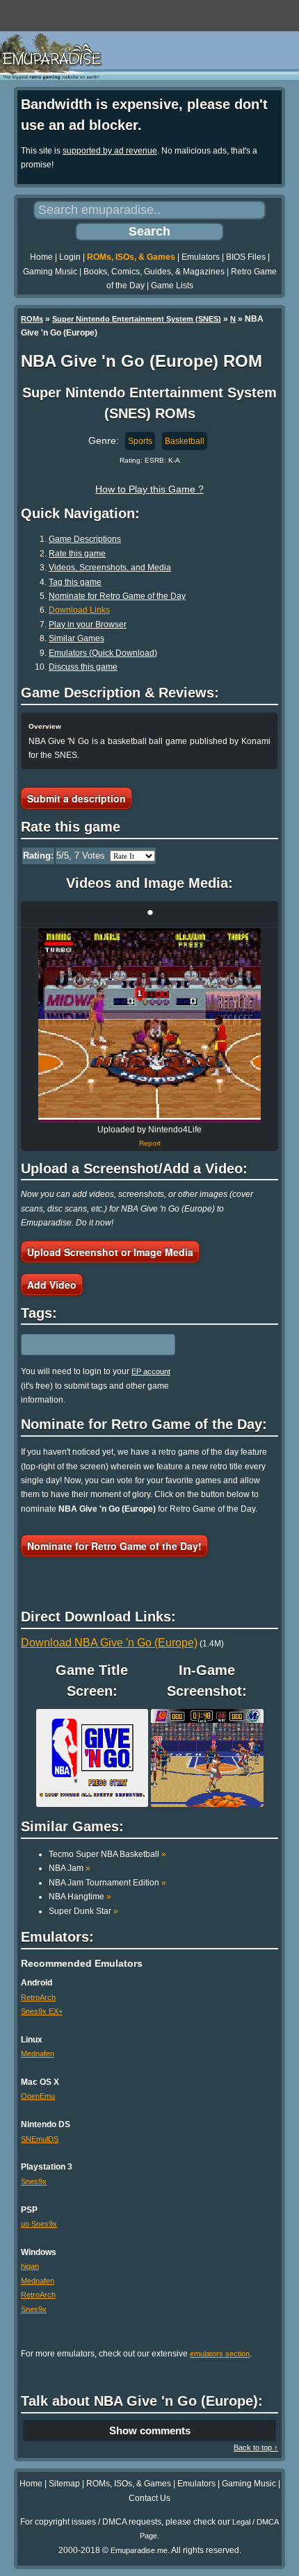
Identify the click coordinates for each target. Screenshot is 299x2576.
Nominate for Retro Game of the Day (117, 596)
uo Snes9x (39, 2224)
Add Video (52, 1285)
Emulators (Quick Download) (103, 653)
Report (150, 1143)
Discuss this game (83, 667)
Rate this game (77, 554)
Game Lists (172, 286)
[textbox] (81, 1345)
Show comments (150, 2430)
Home (41, 257)
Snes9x (34, 2181)
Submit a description (76, 798)
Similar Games (76, 638)
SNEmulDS (40, 2139)
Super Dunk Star (83, 1911)
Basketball (185, 441)
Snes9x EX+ (42, 2011)
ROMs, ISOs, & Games (131, 257)
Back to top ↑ (256, 2447)
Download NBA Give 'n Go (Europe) (109, 1643)
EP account (151, 1371)
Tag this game (75, 582)
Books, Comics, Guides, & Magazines (154, 272)
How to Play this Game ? (149, 489)
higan (30, 2266)
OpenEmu (38, 2096)
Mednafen (38, 2054)
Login (70, 257)
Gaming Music (50, 272)
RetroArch (38, 1997)
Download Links (79, 610)
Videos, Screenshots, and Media (110, 568)
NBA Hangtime (80, 1897)
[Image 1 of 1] (149, 1025)
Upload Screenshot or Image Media (110, 1252)
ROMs (32, 319)
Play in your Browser (88, 625)
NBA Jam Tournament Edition (107, 1883)
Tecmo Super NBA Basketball (107, 1854)
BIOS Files (246, 257)
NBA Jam (70, 1868)
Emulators (201, 257)
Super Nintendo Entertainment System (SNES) (137, 319)
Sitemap (64, 2484)
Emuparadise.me (139, 2550)
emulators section (220, 2354)
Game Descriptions (85, 539)
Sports (140, 441)
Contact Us (149, 2498)
